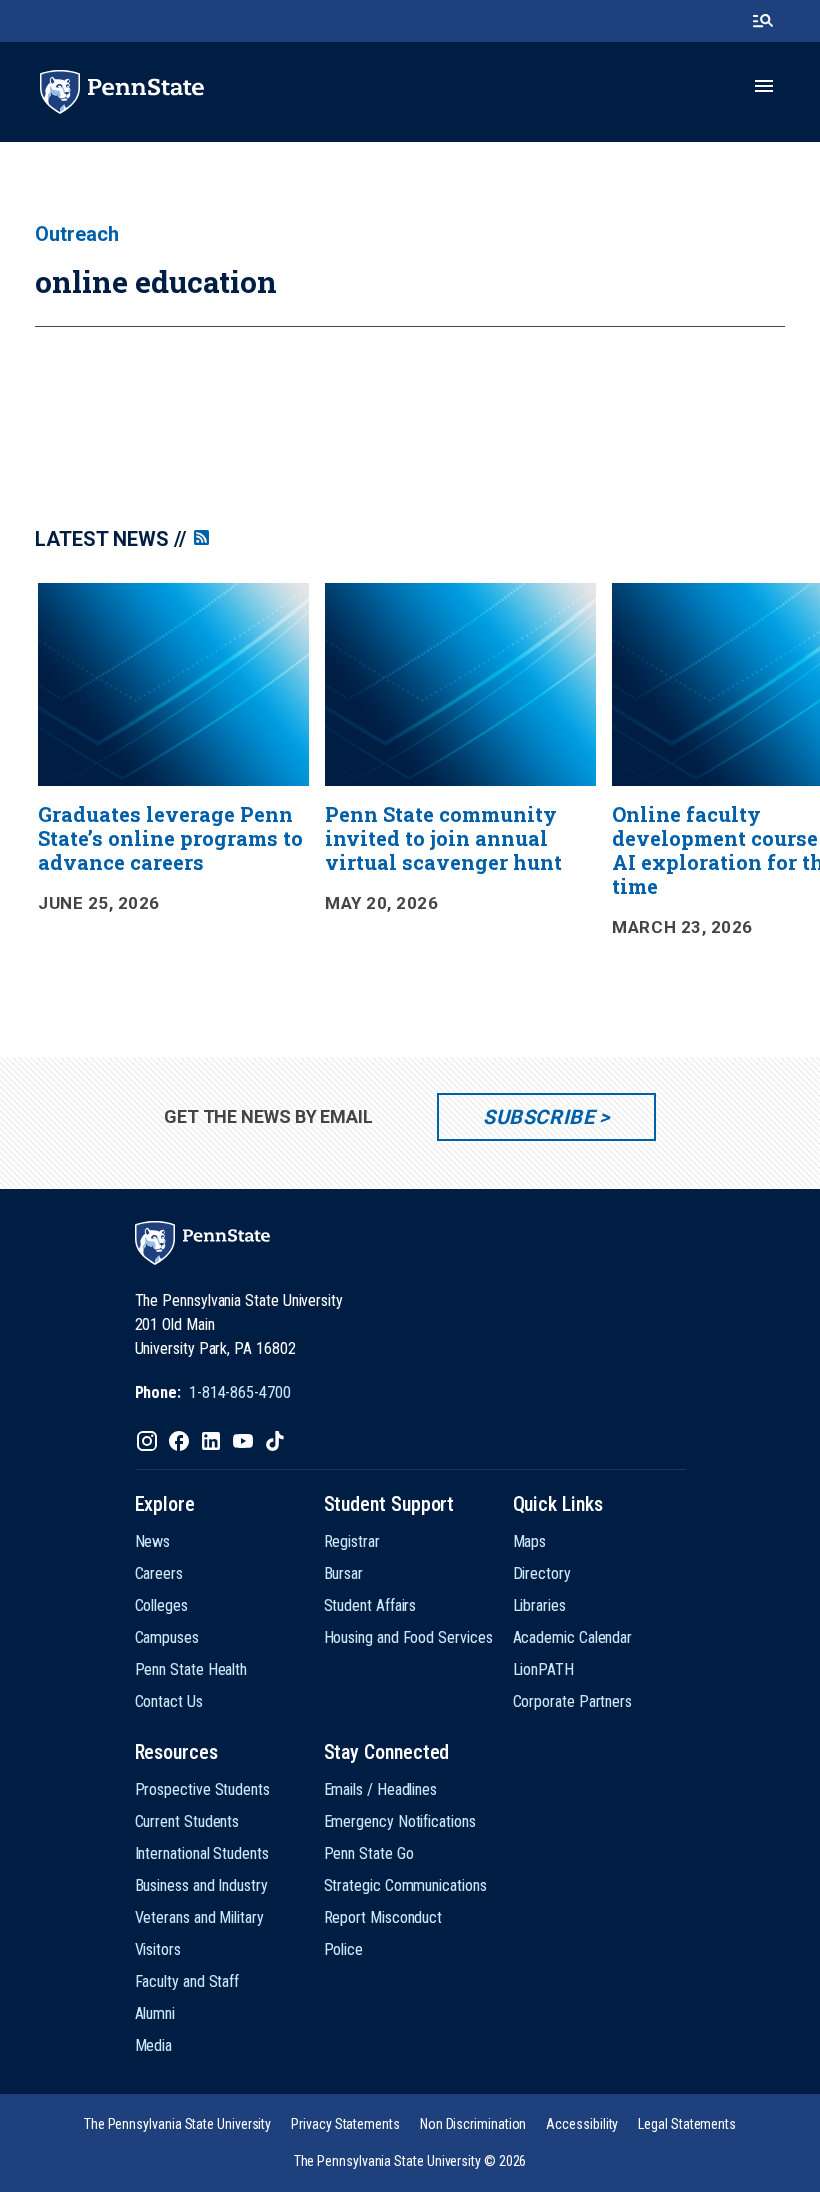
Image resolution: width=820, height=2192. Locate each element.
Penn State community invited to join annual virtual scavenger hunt (444, 838)
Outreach (77, 234)
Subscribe (538, 1117)
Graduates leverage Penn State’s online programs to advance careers (170, 838)
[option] (173, 772)
